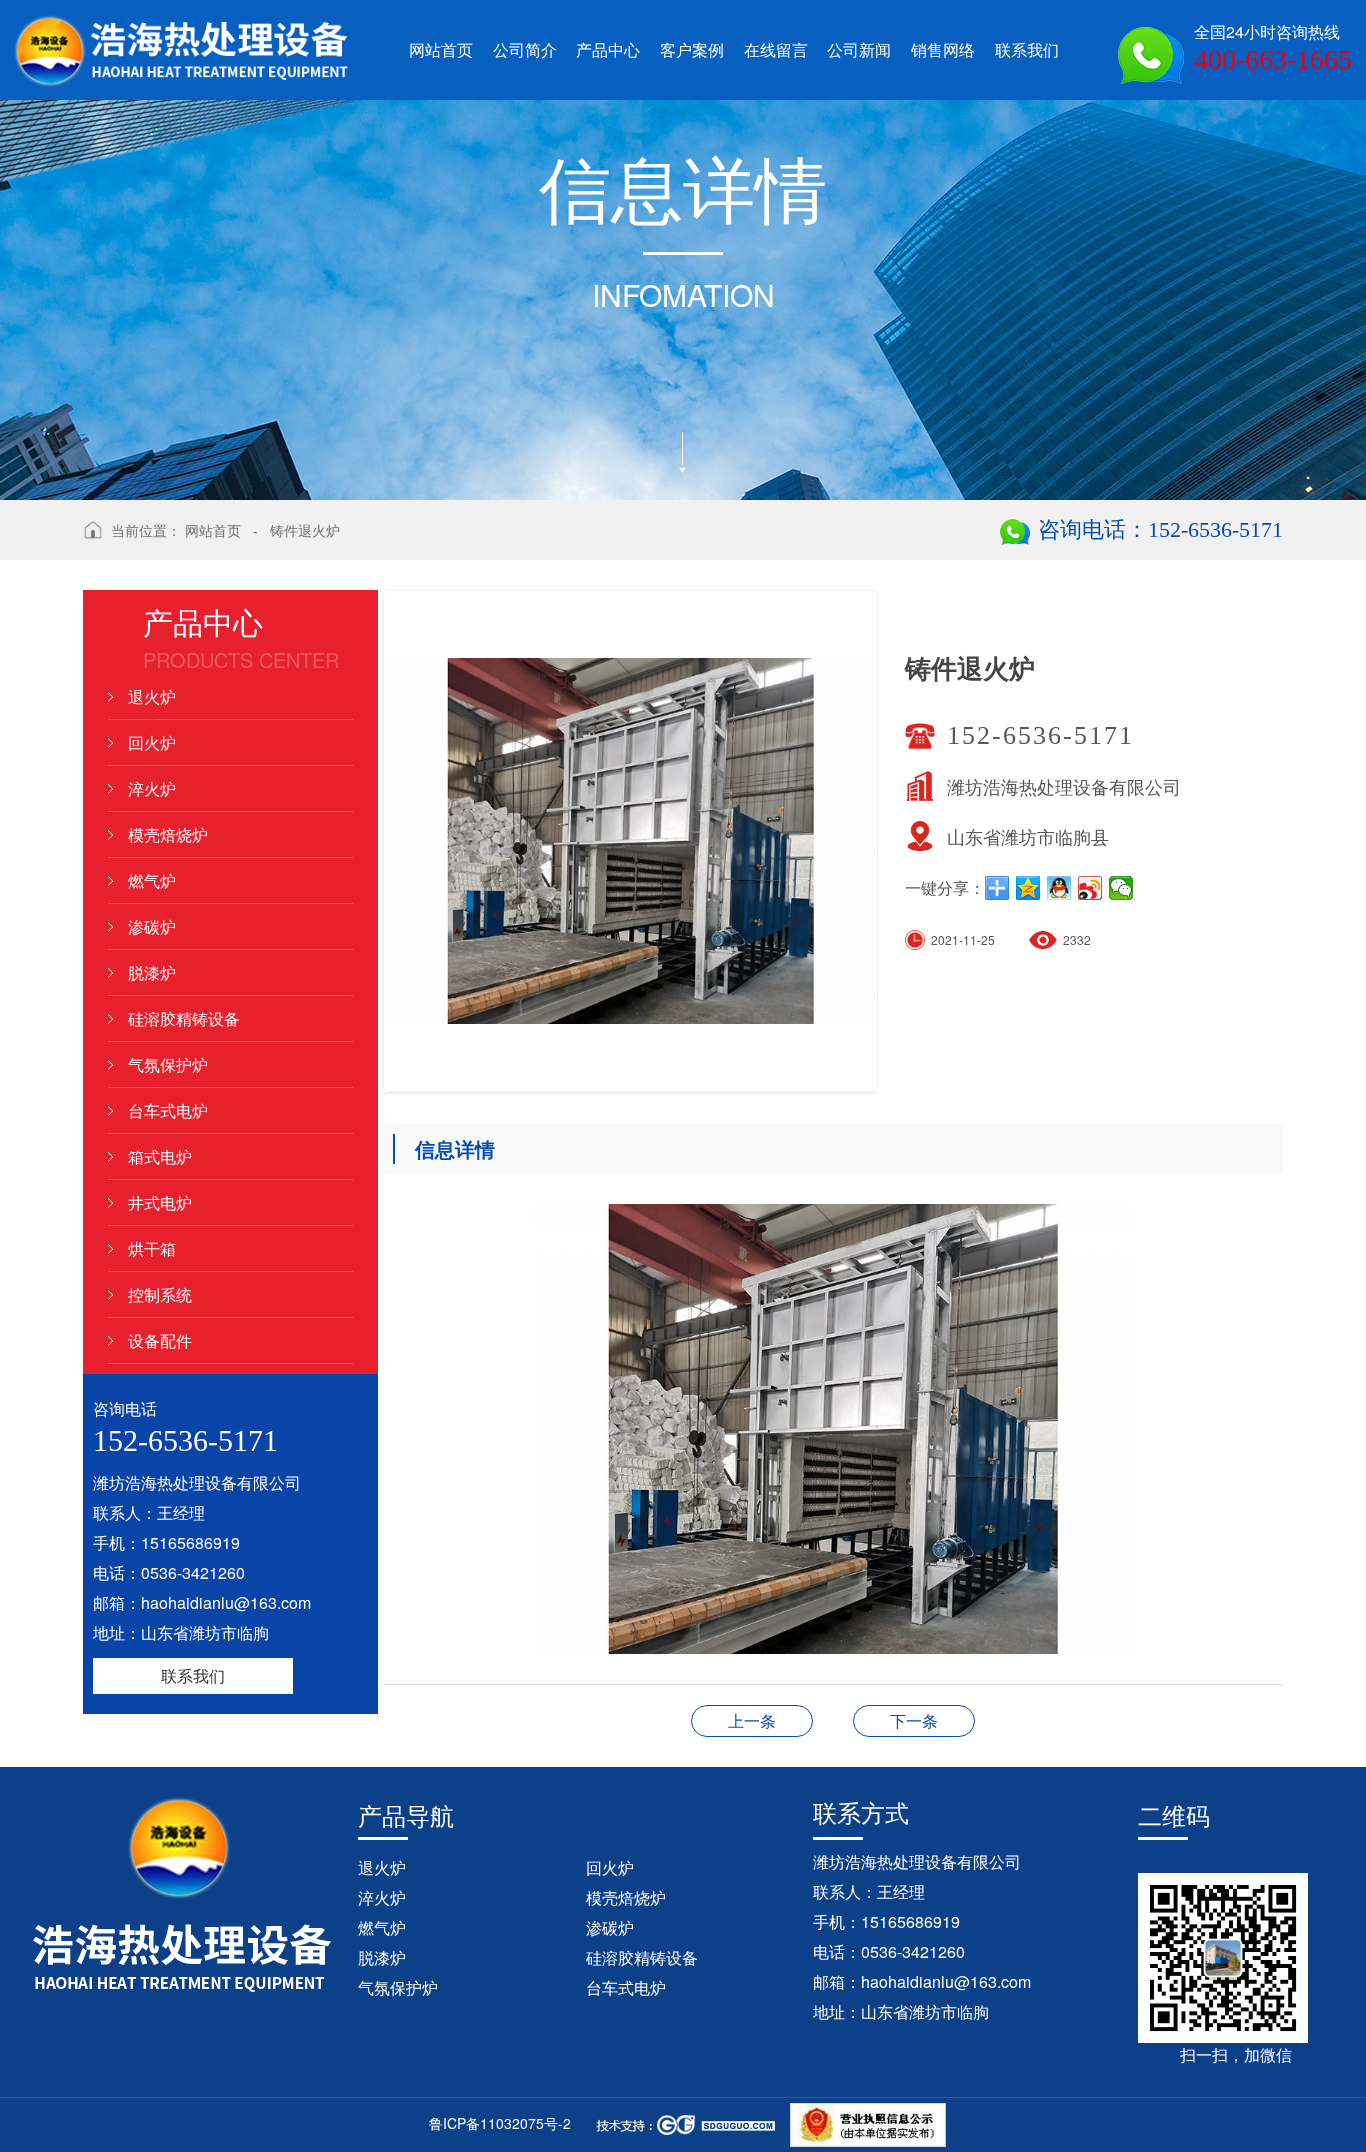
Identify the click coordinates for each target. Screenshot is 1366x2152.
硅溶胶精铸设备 (184, 1018)
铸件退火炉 (305, 530)
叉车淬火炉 (752, 1720)
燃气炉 (152, 880)
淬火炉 (152, 788)
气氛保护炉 (168, 1064)
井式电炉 (160, 1202)
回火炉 (152, 742)
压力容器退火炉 (914, 1720)
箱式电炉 (160, 1156)
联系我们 (193, 1675)
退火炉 (152, 696)
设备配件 (160, 1340)
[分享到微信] (1121, 888)
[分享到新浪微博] (1090, 888)
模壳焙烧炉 (168, 834)
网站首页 (213, 530)
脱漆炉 (152, 972)
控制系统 (160, 1294)
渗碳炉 (152, 926)
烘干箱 (152, 1248)
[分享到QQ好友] (1059, 888)
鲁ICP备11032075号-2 (500, 2123)
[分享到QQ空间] (1028, 888)
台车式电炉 (168, 1110)
